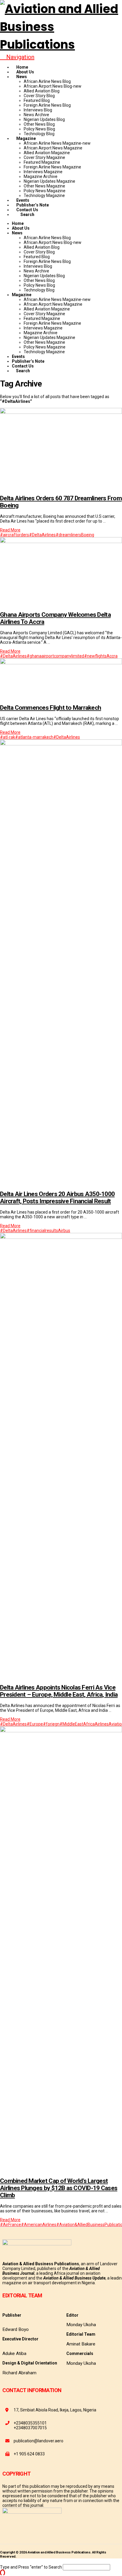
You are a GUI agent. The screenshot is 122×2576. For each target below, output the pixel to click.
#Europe (35, 1724)
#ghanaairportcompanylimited (55, 656)
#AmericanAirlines (39, 2225)
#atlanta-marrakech (34, 737)
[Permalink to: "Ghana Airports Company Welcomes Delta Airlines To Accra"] (61, 542)
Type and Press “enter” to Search (31, 2567)
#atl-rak (8, 737)
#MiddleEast (71, 1724)
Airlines (102, 1724)
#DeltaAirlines (42, 535)
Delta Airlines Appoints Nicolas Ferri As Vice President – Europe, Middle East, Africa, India (59, 1691)
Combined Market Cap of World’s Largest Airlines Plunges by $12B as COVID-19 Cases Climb (59, 2188)
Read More (10, 530)
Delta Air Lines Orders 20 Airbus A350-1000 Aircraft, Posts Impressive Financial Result (57, 1198)
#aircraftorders (15, 535)
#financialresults (42, 1231)
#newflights (95, 656)
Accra (112, 656)
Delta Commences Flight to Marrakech (50, 708)
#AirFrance (11, 2225)
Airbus (64, 1231)
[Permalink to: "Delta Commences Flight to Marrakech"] (61, 663)
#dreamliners (68, 535)
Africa (89, 1724)
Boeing (88, 535)
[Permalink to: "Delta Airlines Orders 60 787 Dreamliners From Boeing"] (61, 412)
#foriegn (51, 1724)
